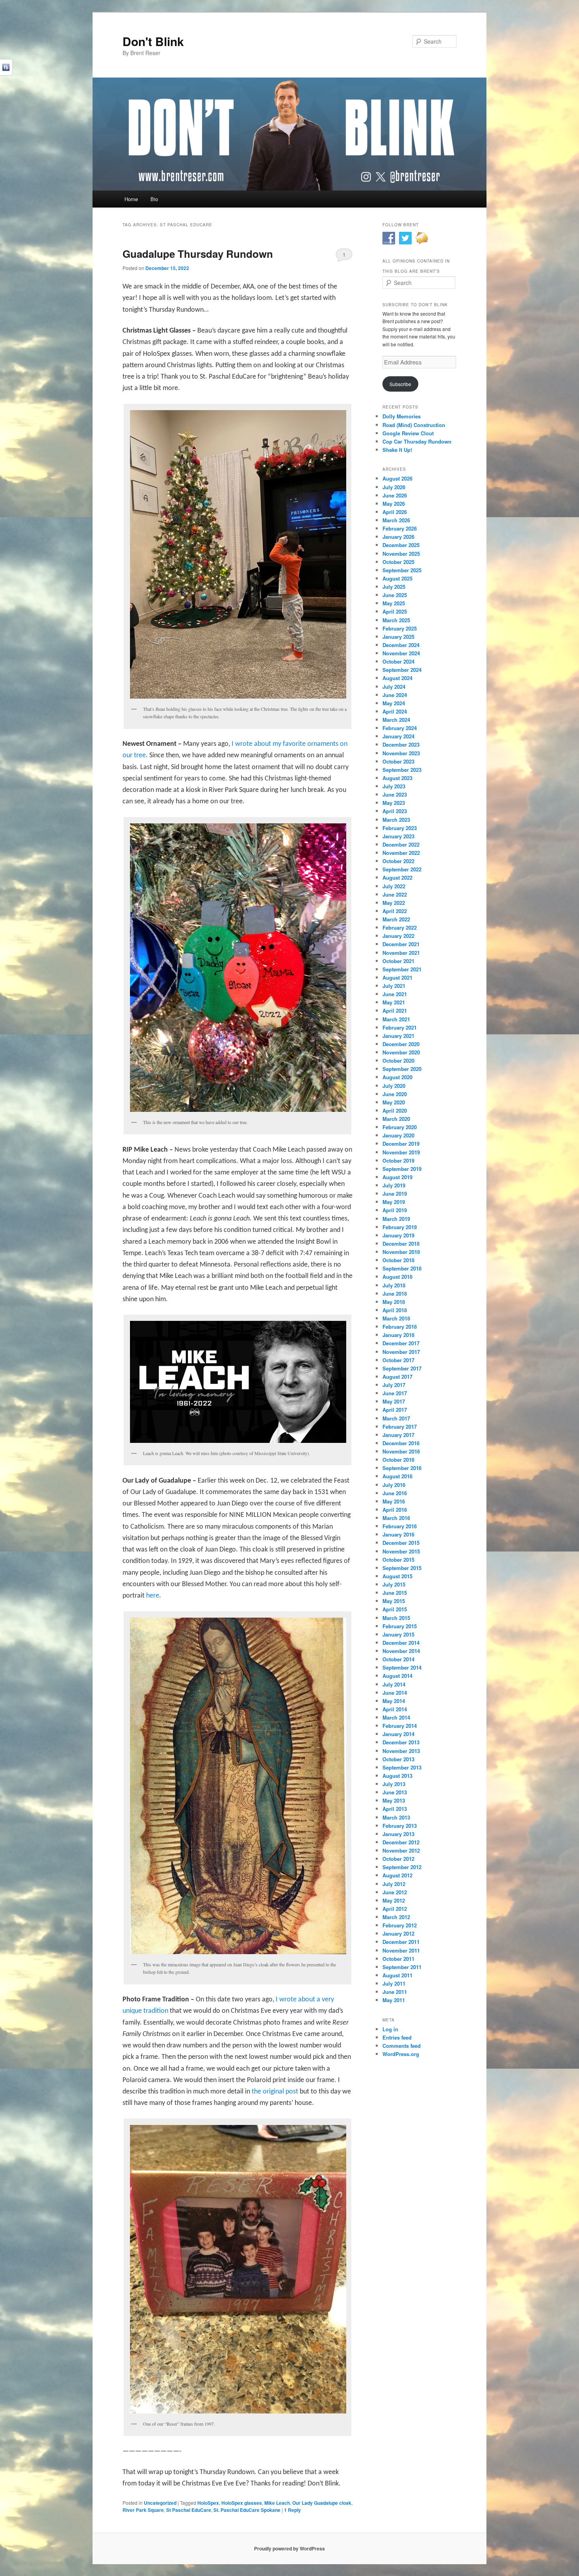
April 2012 (395, 1909)
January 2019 (398, 1235)
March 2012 (396, 1917)
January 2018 (398, 1335)
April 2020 (395, 1110)
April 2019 (395, 1210)
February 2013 (400, 1826)
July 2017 (394, 1385)
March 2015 (396, 1618)
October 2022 (398, 861)
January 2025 (398, 637)
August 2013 (397, 1776)
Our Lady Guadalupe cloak (322, 2503)
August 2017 (397, 1377)
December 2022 (401, 844)
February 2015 (400, 1626)
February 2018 (400, 1327)
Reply (292, 2510)
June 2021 (395, 994)
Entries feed (397, 2037)
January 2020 (398, 1135)
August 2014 (397, 1676)
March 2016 (396, 1518)
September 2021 (402, 969)
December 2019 (401, 1144)
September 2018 (402, 1268)
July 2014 (394, 1684)
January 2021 (398, 1036)
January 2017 (398, 1435)
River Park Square (143, 2510)
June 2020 (395, 1094)
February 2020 (400, 1127)
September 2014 (402, 1667)
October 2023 (398, 761)
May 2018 (394, 1302)
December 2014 (401, 1643)
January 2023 (398, 836)
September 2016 (402, 1468)
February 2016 (400, 1526)
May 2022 (394, 903)
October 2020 (398, 1061)
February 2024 (400, 728)
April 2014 (395, 1709)
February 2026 (400, 528)
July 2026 (394, 487)
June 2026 (395, 495)
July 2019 (394, 1185)
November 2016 (401, 1451)
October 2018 (398, 1260)
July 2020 (394, 1086)
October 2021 (398, 961)
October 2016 (398, 1460)
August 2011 (397, 1975)
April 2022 (395, 911)
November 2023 (401, 753)
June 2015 (395, 1593)
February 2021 (400, 1027)
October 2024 (398, 661)
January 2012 (398, 1933)
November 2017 (401, 1352)
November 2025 (401, 554)
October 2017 (398, 1360)
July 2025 (394, 587)
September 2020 (402, 1069)
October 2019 (398, 1160)
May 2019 (394, 1202)
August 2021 (397, 977)
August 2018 (397, 1277)
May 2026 (394, 504)
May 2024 (394, 703)
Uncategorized (160, 2503)
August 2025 (397, 578)
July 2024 (394, 687)
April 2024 (395, 711)
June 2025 (395, 595)
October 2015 (398, 1560)
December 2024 (401, 645)
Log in (390, 2029)
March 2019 (396, 1219)
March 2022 (396, 919)
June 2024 (395, 695)
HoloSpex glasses (242, 2503)
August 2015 (397, 1576)
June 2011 (395, 1992)
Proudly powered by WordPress (289, 2548)
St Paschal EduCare (189, 2510)
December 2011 (401, 1942)
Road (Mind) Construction (414, 425)
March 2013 (396, 1817)
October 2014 (398, 1659)
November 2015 (401, 1551)
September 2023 (402, 770)
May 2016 (394, 1501)
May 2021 (394, 1002)
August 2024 (397, 678)
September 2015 (402, 1568)
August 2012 (397, 1875)
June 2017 (395, 1393)
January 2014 (398, 1734)
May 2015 (394, 1601)
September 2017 (402, 1368)
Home (131, 199)
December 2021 (401, 944)
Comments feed (402, 2046)
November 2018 (401, 1252)
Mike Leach (277, 2503)
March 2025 (396, 620)
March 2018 (396, 1318)
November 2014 (401, 1651)
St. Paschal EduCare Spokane (247, 2510)
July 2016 (394, 1485)
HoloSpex (208, 2503)
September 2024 (402, 670)
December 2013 (401, 1742)
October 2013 (398, 1759)
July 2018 (394, 1285)
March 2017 (396, 1418)
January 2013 (398, 1834)
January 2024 (398, 736)
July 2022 (394, 886)
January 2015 (398, 1634)
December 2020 (401, 1044)
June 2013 (395, 1792)
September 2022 (402, 869)
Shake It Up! (397, 450)
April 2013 (395, 1809)
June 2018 (395, 1294)
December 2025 (401, 545)
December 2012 (401, 1842)
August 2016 (397, 1476)
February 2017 (400, 1427)
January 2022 (398, 936)
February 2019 (400, 1227)
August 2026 (397, 478)
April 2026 (395, 512)
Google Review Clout (408, 433)
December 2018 (401, 1244)
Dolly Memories (402, 416)
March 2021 (396, 1019)
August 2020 (397, 1077)
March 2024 (396, 720)
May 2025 (394, 603)
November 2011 (401, 1950)
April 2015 (395, 1609)
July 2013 (394, 1784)
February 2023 (400, 828)
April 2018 (395, 1310)
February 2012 (400, 1925)
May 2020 (394, 1102)
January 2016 (398, 1534)
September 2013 (402, 1767)
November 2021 (401, 953)
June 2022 (395, 894)
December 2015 (401, 1543)
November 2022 (401, 853)
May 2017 (394, 1401)
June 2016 (395, 1493)
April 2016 (395, 1510)
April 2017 (395, 1410)
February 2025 (400, 628)
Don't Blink (153, 41)
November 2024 (401, 653)
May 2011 (394, 2000)
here (153, 1596)
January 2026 (398, 537)
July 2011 (394, 1983)
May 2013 (394, 1800)
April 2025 (395, 611)
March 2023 (396, 820)
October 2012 (398, 1859)
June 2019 (395, 1194)
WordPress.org (401, 2054)
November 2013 (401, 1751)
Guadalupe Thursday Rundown (198, 254)
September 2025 (402, 570)
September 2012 (402, 1867)
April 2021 (395, 1011)
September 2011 (402, 1967)
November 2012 (401, 1850)
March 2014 (396, 1717)
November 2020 (401, 1052)
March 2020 (396, 1119)
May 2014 (394, 1701)
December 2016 (401, 1443)
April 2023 (395, 811)
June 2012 (395, 1892)
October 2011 (398, 1959)
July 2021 (394, 986)
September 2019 (402, 1169)
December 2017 (401, 1343)
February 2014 (400, 1726)
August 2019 (397, 1177)
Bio (154, 199)
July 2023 (394, 786)
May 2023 (394, 803)
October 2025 (398, 562)
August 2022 (397, 877)
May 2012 (394, 1900)
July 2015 (394, 1584)
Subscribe (400, 384)
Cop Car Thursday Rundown (417, 441)
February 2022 (400, 927)
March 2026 (396, 520)
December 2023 (401, 744)
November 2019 (401, 1152)
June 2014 (395, 1693)
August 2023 (397, 778)
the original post (275, 2092)
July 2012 (394, 1884)
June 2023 (395, 794)
